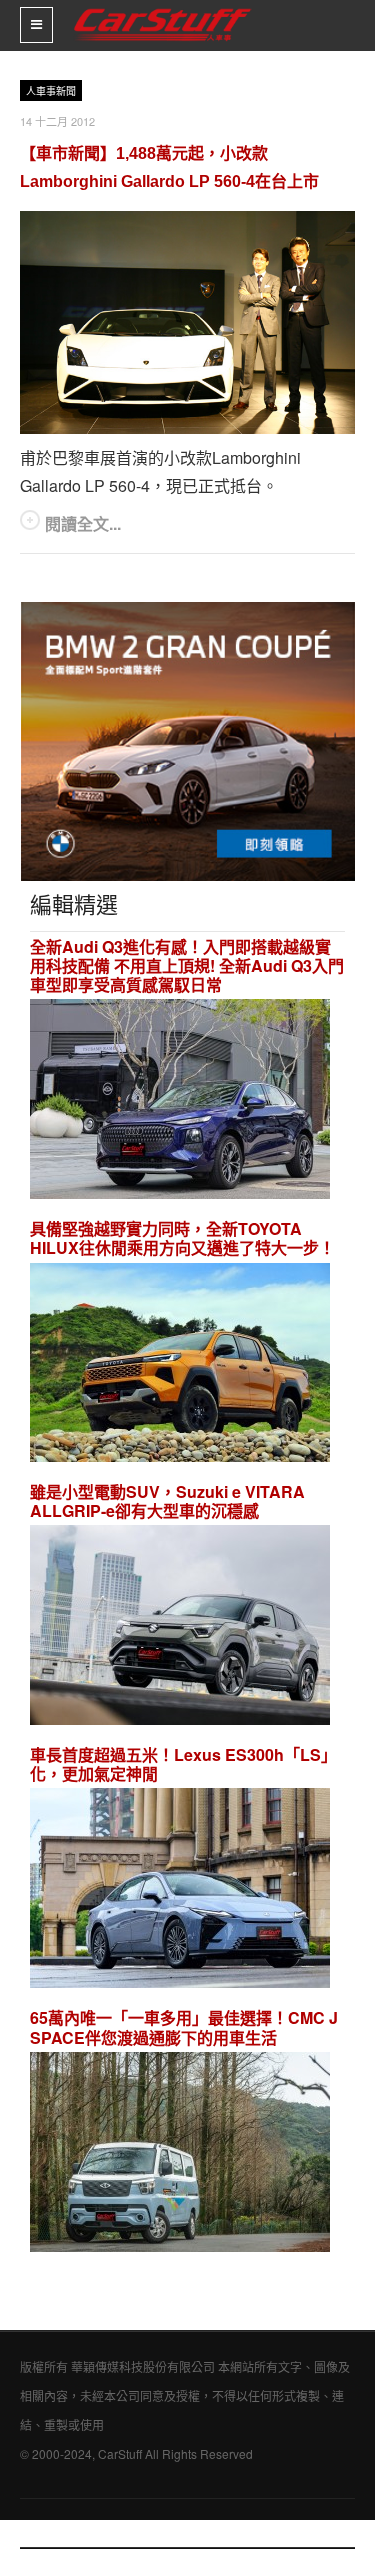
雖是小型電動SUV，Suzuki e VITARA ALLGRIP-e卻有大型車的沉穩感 (167, 1501)
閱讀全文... (83, 523)
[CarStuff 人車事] (162, 8)
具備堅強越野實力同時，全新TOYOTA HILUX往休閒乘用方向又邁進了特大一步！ (182, 1238)
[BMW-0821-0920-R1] (188, 739)
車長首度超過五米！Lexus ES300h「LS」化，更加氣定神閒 (183, 1764)
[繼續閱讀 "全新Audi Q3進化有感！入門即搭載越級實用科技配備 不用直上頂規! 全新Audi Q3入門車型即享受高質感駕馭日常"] (180, 1101)
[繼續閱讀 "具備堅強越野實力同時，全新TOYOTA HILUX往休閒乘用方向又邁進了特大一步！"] (180, 1365)
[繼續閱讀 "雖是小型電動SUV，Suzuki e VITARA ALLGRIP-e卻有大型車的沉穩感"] (180, 1628)
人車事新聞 (51, 91)
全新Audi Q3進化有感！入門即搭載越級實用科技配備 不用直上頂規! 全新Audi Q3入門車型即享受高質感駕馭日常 (187, 966)
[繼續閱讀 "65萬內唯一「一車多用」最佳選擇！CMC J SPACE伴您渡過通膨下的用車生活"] (180, 2155)
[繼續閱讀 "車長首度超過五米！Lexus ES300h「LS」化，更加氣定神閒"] (180, 1892)
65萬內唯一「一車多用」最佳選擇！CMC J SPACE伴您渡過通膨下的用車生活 (184, 2027)
